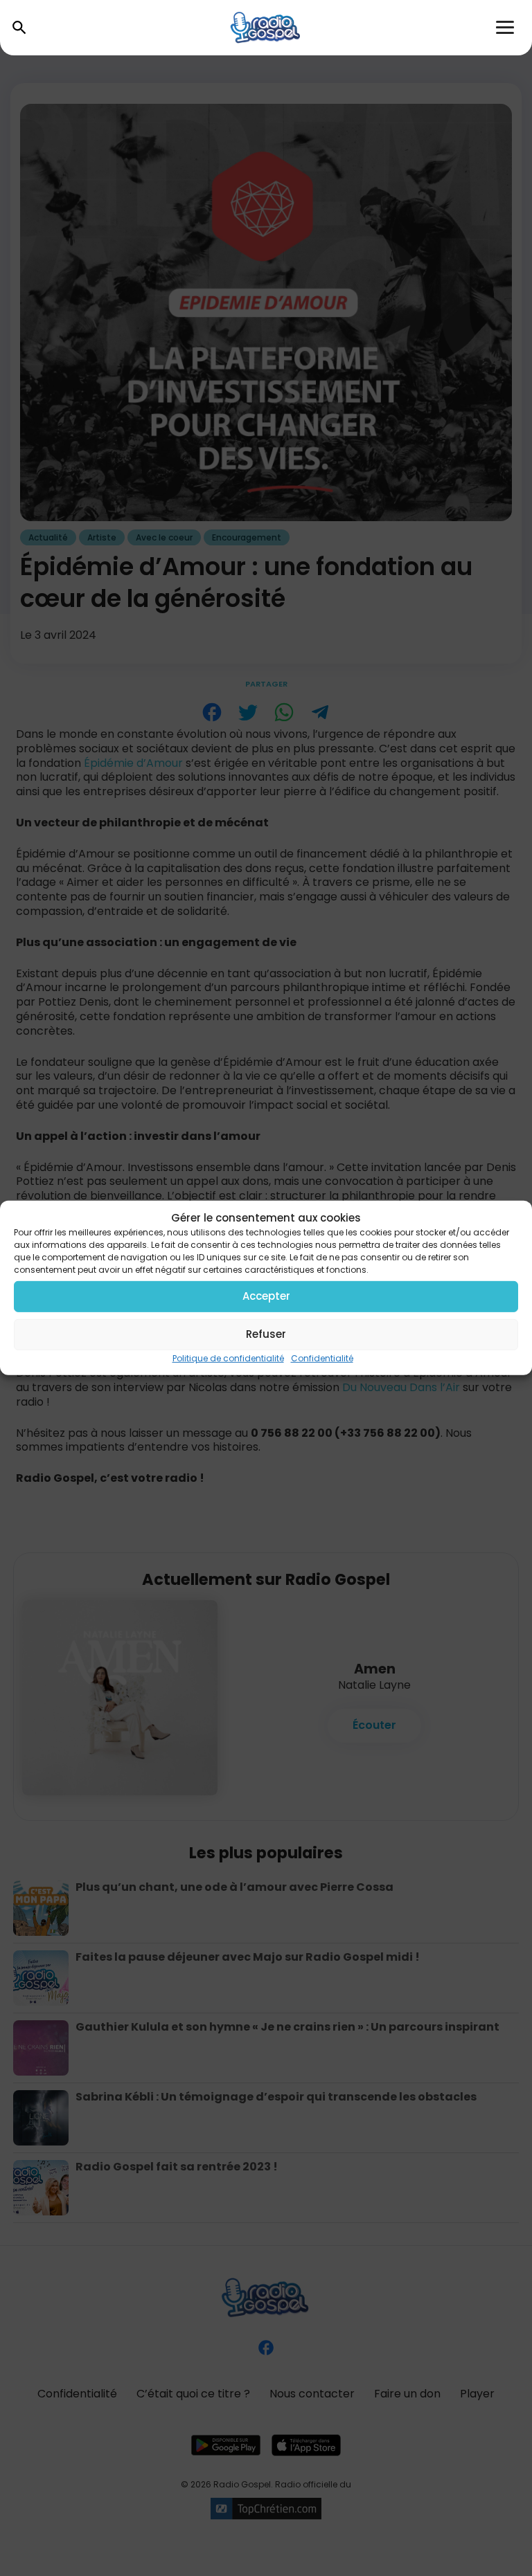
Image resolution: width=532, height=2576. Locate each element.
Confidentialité (322, 1358)
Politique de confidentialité (228, 1358)
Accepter (266, 1296)
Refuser (266, 1334)
